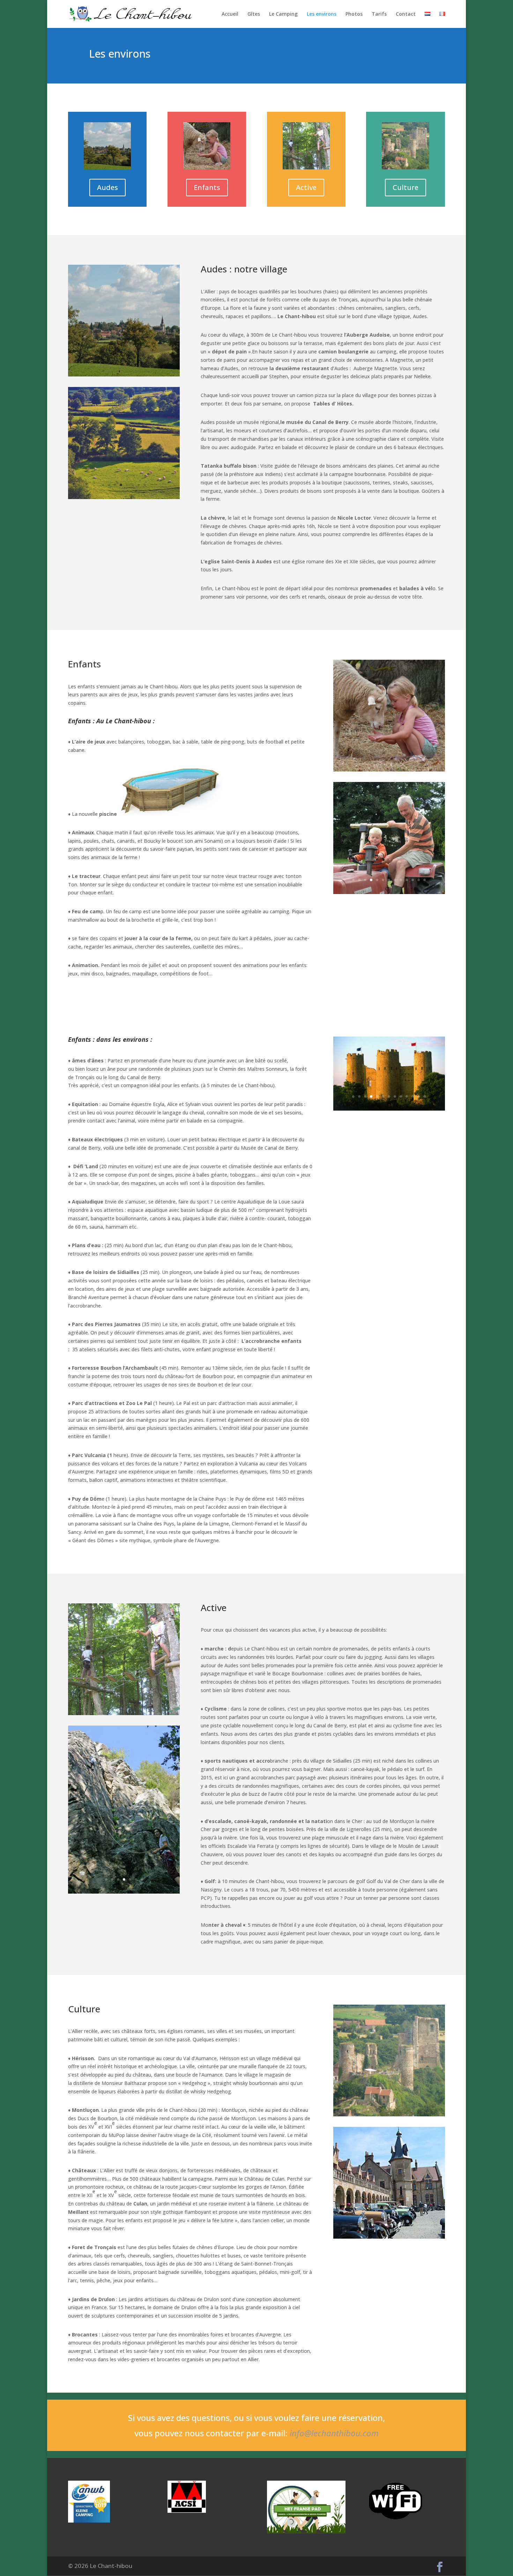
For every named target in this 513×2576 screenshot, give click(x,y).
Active (306, 187)
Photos (354, 14)
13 (425, 880)
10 (407, 880)
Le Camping (283, 14)
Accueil (230, 14)
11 (413, 880)
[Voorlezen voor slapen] (389, 892)
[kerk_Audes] (389, 2237)
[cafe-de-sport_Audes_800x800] (124, 497)
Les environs (322, 14)
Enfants (207, 187)
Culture (406, 187)
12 (419, 880)
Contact (406, 14)
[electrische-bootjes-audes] (389, 1147)
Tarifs (379, 14)
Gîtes (254, 14)
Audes (107, 187)
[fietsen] (124, 1835)
